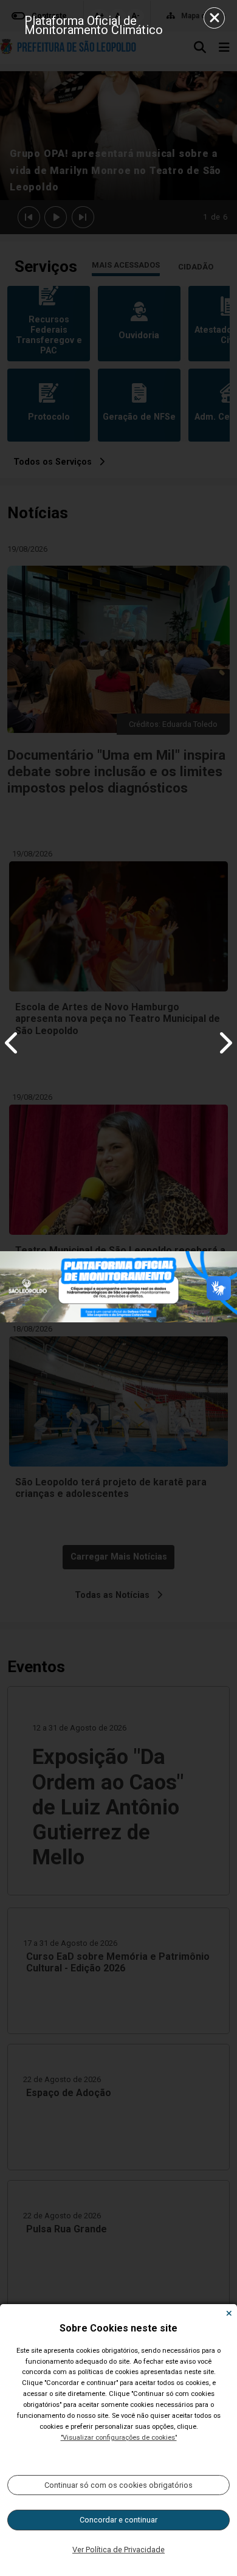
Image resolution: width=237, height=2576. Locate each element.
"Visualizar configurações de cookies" (119, 2438)
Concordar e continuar (118, 2520)
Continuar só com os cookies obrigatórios (118, 2485)
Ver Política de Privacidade (118, 2550)
